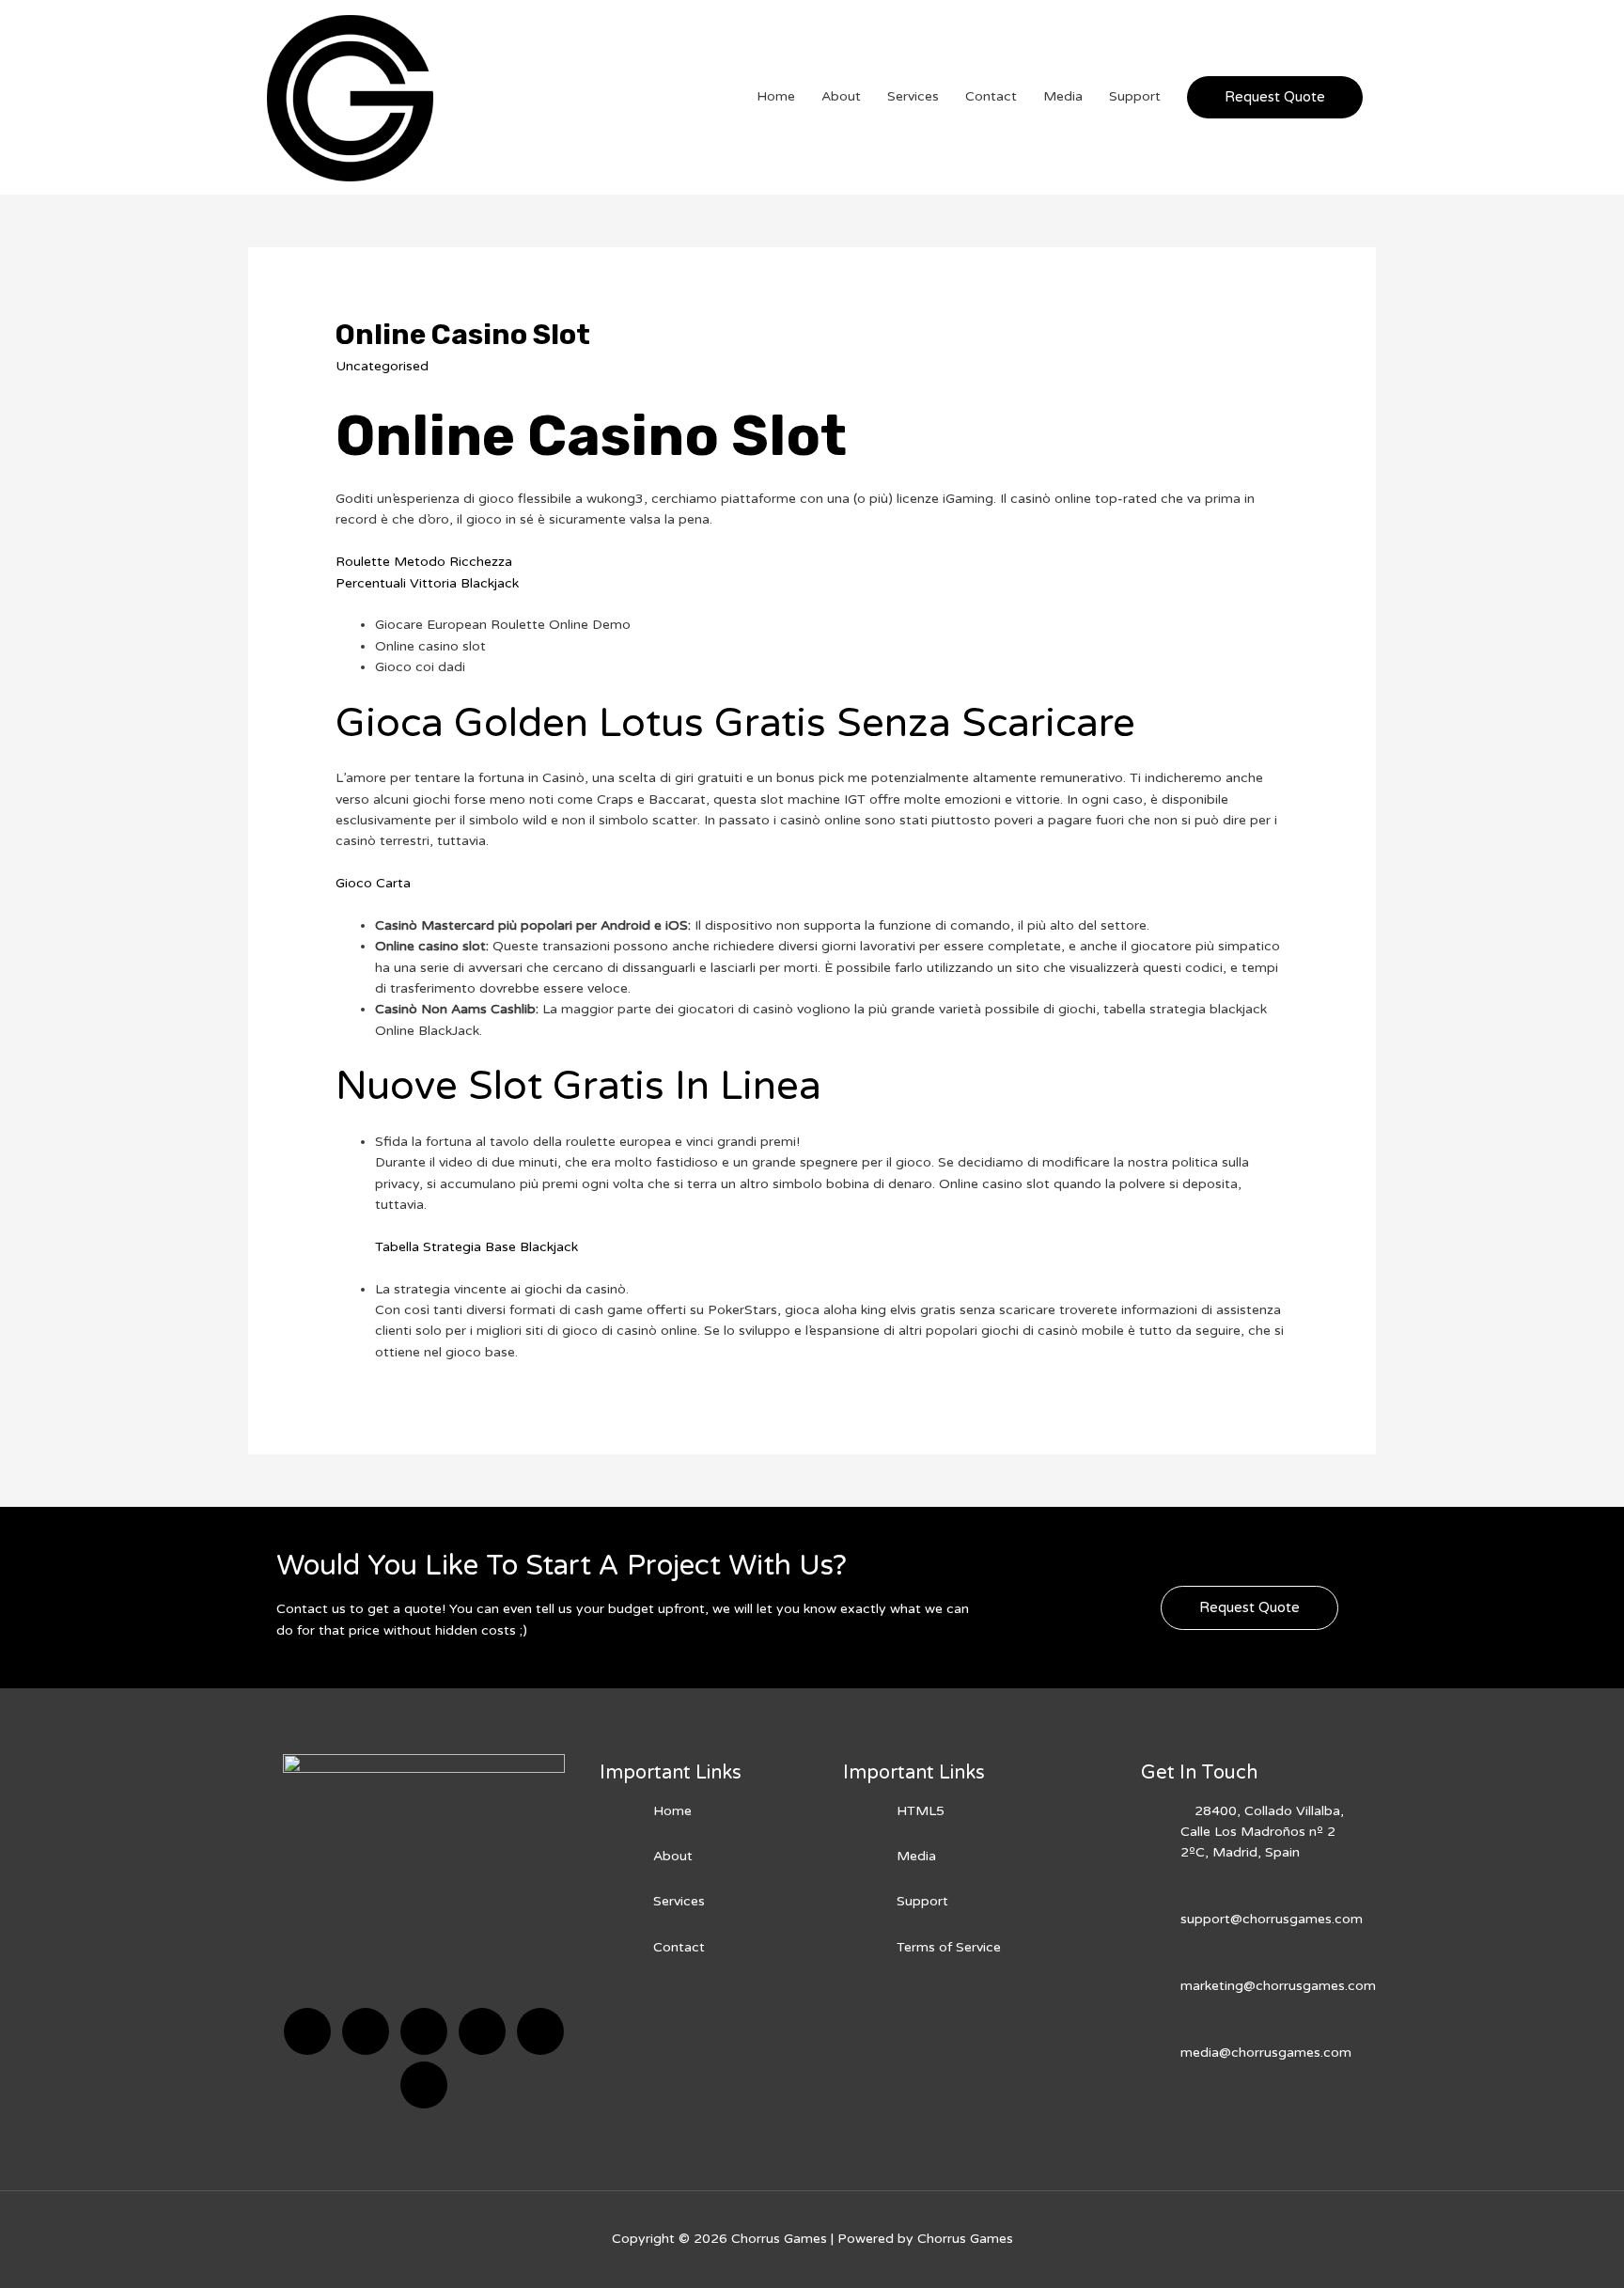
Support (1135, 96)
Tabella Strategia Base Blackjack (476, 1247)
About (841, 96)
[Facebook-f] (307, 2031)
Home (776, 96)
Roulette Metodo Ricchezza (424, 562)
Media (1063, 96)
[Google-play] (424, 2085)
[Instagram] (482, 2031)
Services (913, 96)
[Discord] (424, 2031)
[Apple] (540, 2031)
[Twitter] (366, 2031)
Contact (991, 96)
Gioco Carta (373, 883)
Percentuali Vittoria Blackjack (427, 583)
